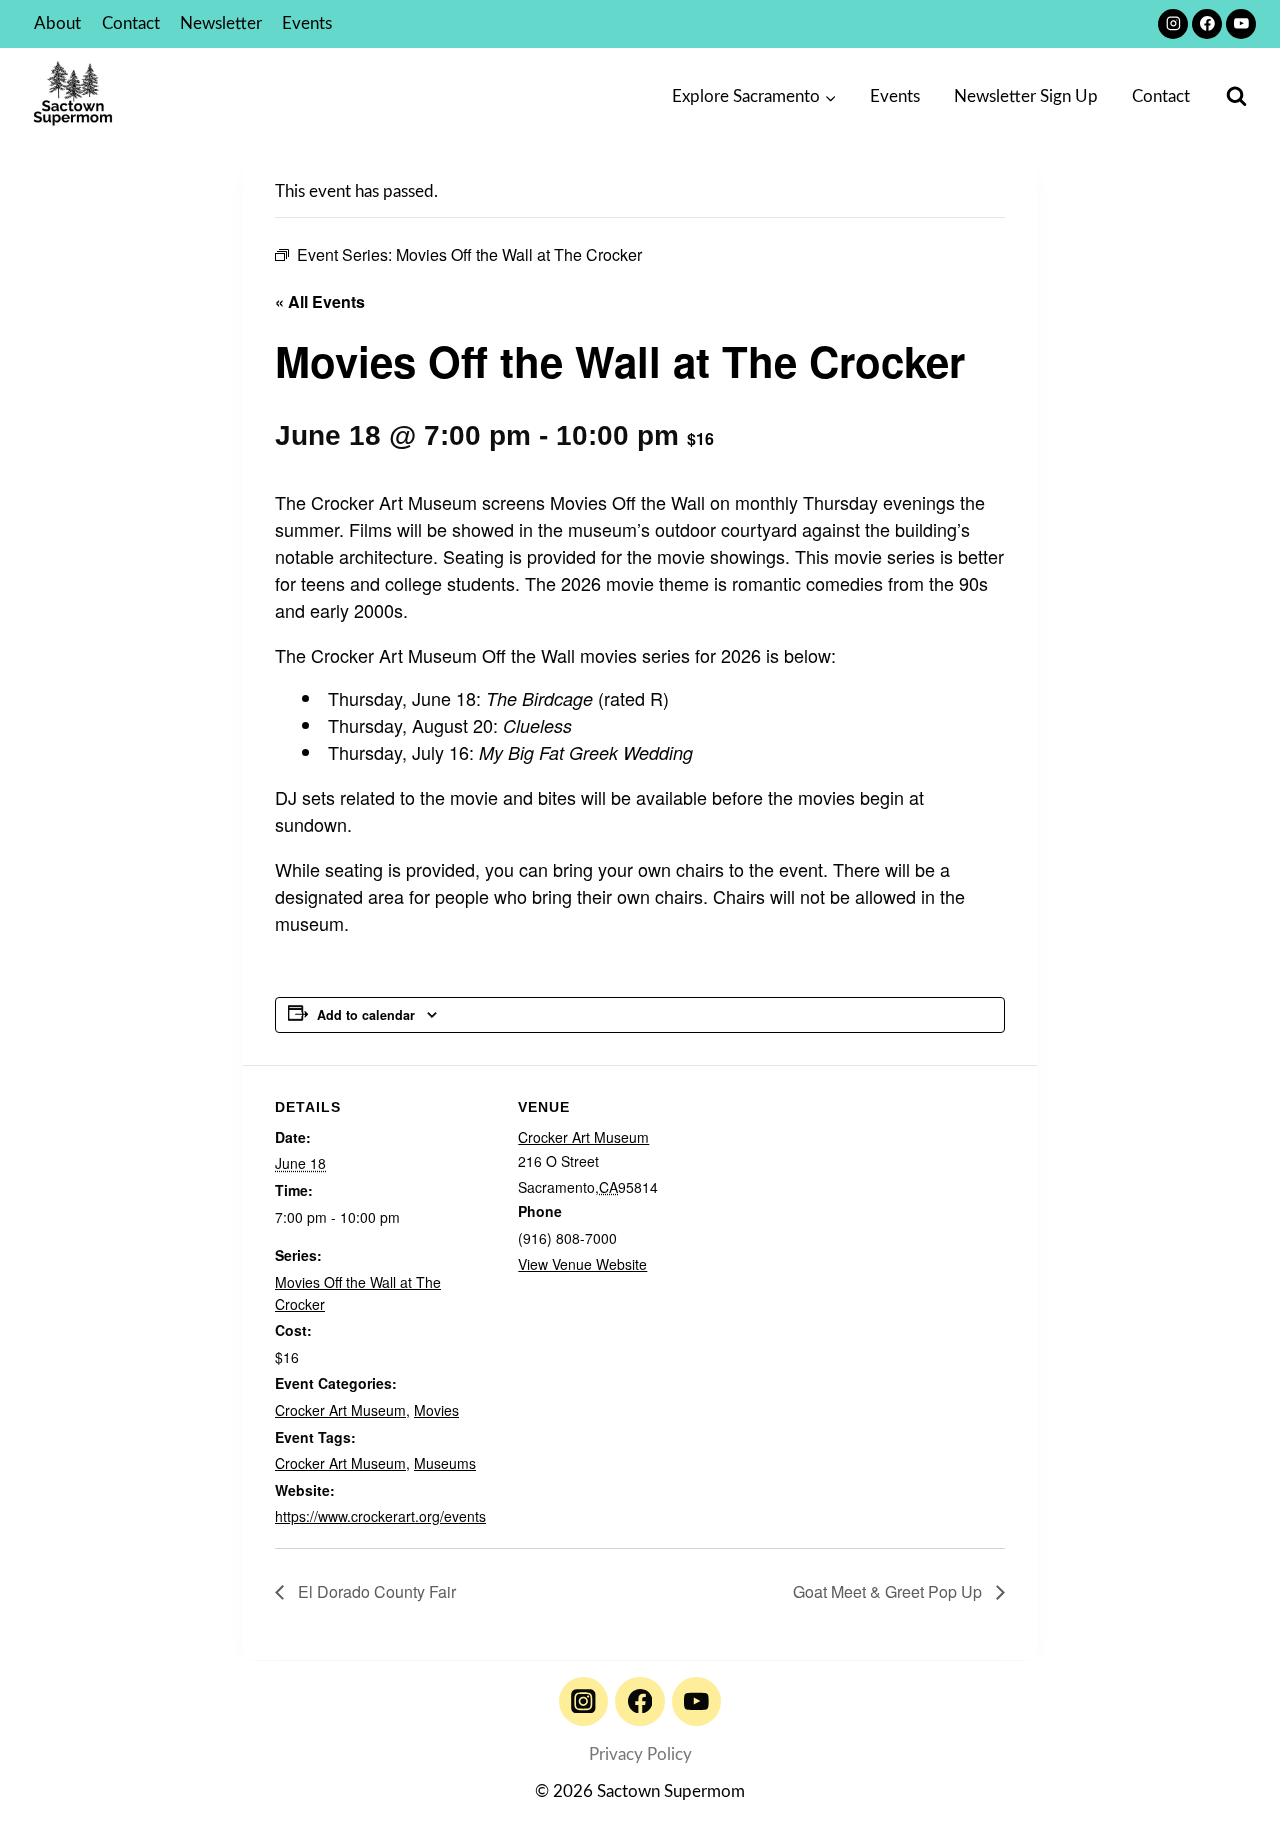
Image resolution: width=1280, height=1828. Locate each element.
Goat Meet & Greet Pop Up (889, 1591)
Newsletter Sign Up (1026, 96)
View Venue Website (582, 1264)
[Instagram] (1173, 24)
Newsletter (221, 23)
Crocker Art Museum (340, 1410)
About (57, 23)
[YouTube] (1241, 24)
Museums (445, 1463)
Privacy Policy (640, 1754)
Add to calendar (366, 1015)
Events (307, 23)
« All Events (320, 301)
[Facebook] (1207, 24)
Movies (436, 1410)
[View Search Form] (1236, 96)
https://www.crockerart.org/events (380, 1516)
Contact (131, 23)
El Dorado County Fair (375, 1591)
